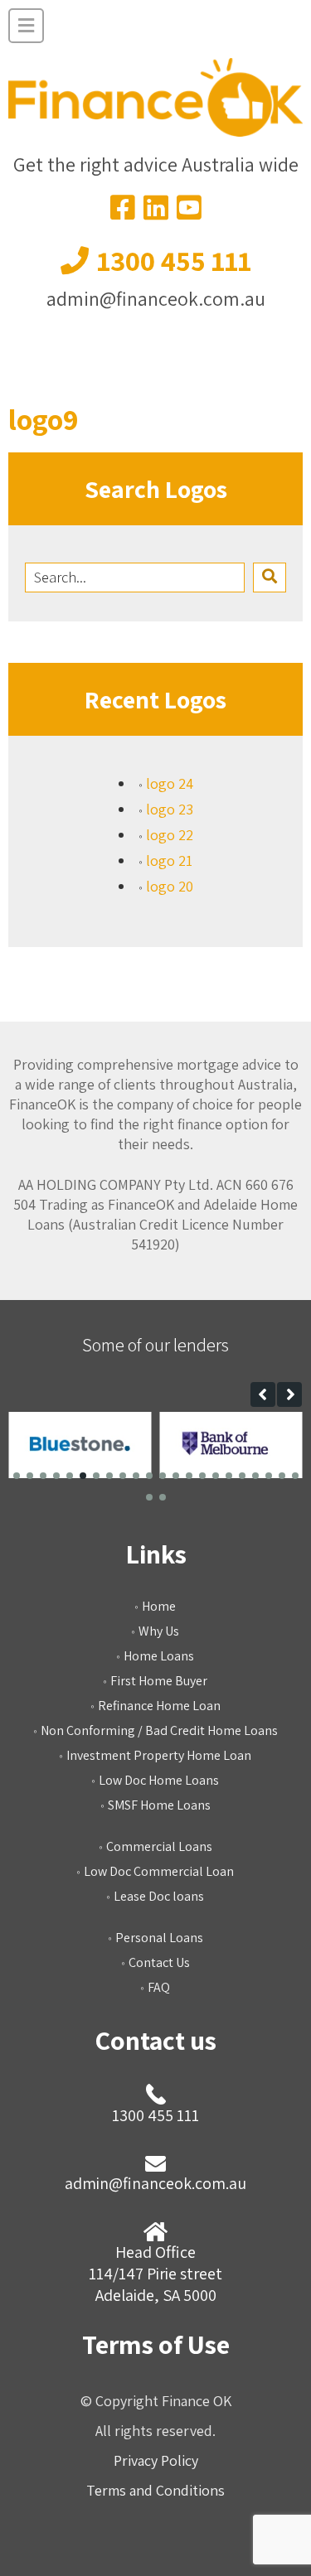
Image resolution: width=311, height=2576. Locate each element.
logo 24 (170, 783)
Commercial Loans (159, 1846)
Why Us (159, 1631)
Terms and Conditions (155, 2490)
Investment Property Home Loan (159, 1755)
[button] (263, 1394)
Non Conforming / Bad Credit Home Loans (159, 1730)
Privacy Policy (156, 2460)
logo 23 (170, 809)
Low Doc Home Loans (159, 1780)
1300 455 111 (174, 261)
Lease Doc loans (159, 1896)
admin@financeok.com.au (156, 298)
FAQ (159, 1987)
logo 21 (169, 860)
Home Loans (159, 1656)
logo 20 (170, 886)
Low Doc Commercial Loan (159, 1871)
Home (159, 1606)
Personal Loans (159, 1938)
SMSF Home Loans (159, 1805)
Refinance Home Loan (159, 1706)
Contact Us (159, 1962)
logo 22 (170, 835)
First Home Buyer (159, 1681)
